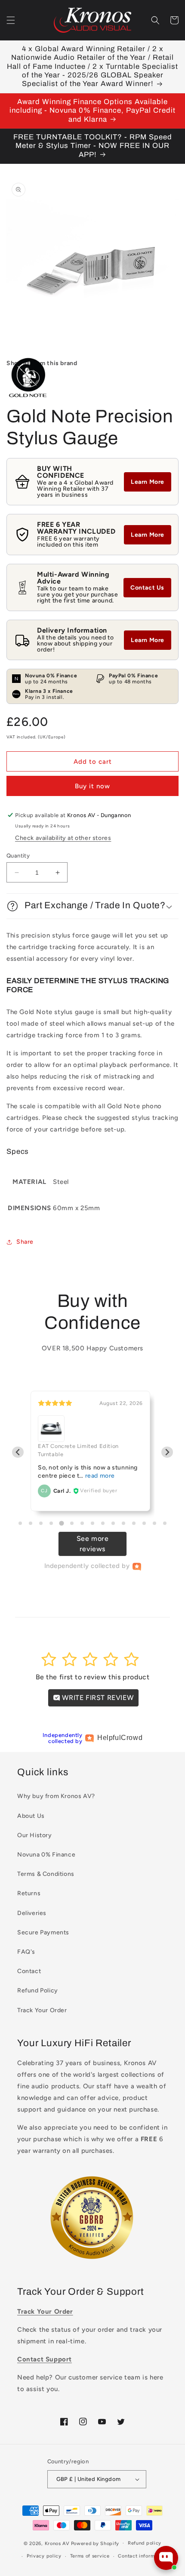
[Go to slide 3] (41, 1523)
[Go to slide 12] (134, 1523)
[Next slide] (167, 1452)
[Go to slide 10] (113, 1523)
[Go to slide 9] (103, 1523)
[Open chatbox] (166, 2558)
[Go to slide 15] (165, 1523)
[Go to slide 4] (51, 1523)
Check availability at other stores (63, 838)
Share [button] (25, 1242)
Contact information (142, 2556)
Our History (35, 1835)
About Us (31, 1816)
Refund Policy (38, 1990)
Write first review (97, 1698)
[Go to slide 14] (154, 1523)
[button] (11, 20)
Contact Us (147, 588)
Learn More (148, 482)
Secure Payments (43, 1932)
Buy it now (92, 786)
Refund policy (145, 2543)
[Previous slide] (18, 1452)
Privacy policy (44, 2556)
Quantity (18, 856)
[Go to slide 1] (20, 1523)
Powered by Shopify (95, 2543)
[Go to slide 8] (92, 1523)
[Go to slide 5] (61, 1523)
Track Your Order (42, 2010)
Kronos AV (57, 2543)
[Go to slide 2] (31, 1523)
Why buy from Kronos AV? (56, 1796)
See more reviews (93, 1544)
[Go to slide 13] (144, 1523)
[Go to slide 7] (82, 1523)
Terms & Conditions (46, 1874)
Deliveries (32, 1913)
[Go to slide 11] (123, 1523)
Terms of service (90, 2556)
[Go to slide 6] (72, 1523)
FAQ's (26, 1952)
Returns (29, 1893)
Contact (29, 1971)
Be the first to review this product (93, 1677)
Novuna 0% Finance (46, 1855)
